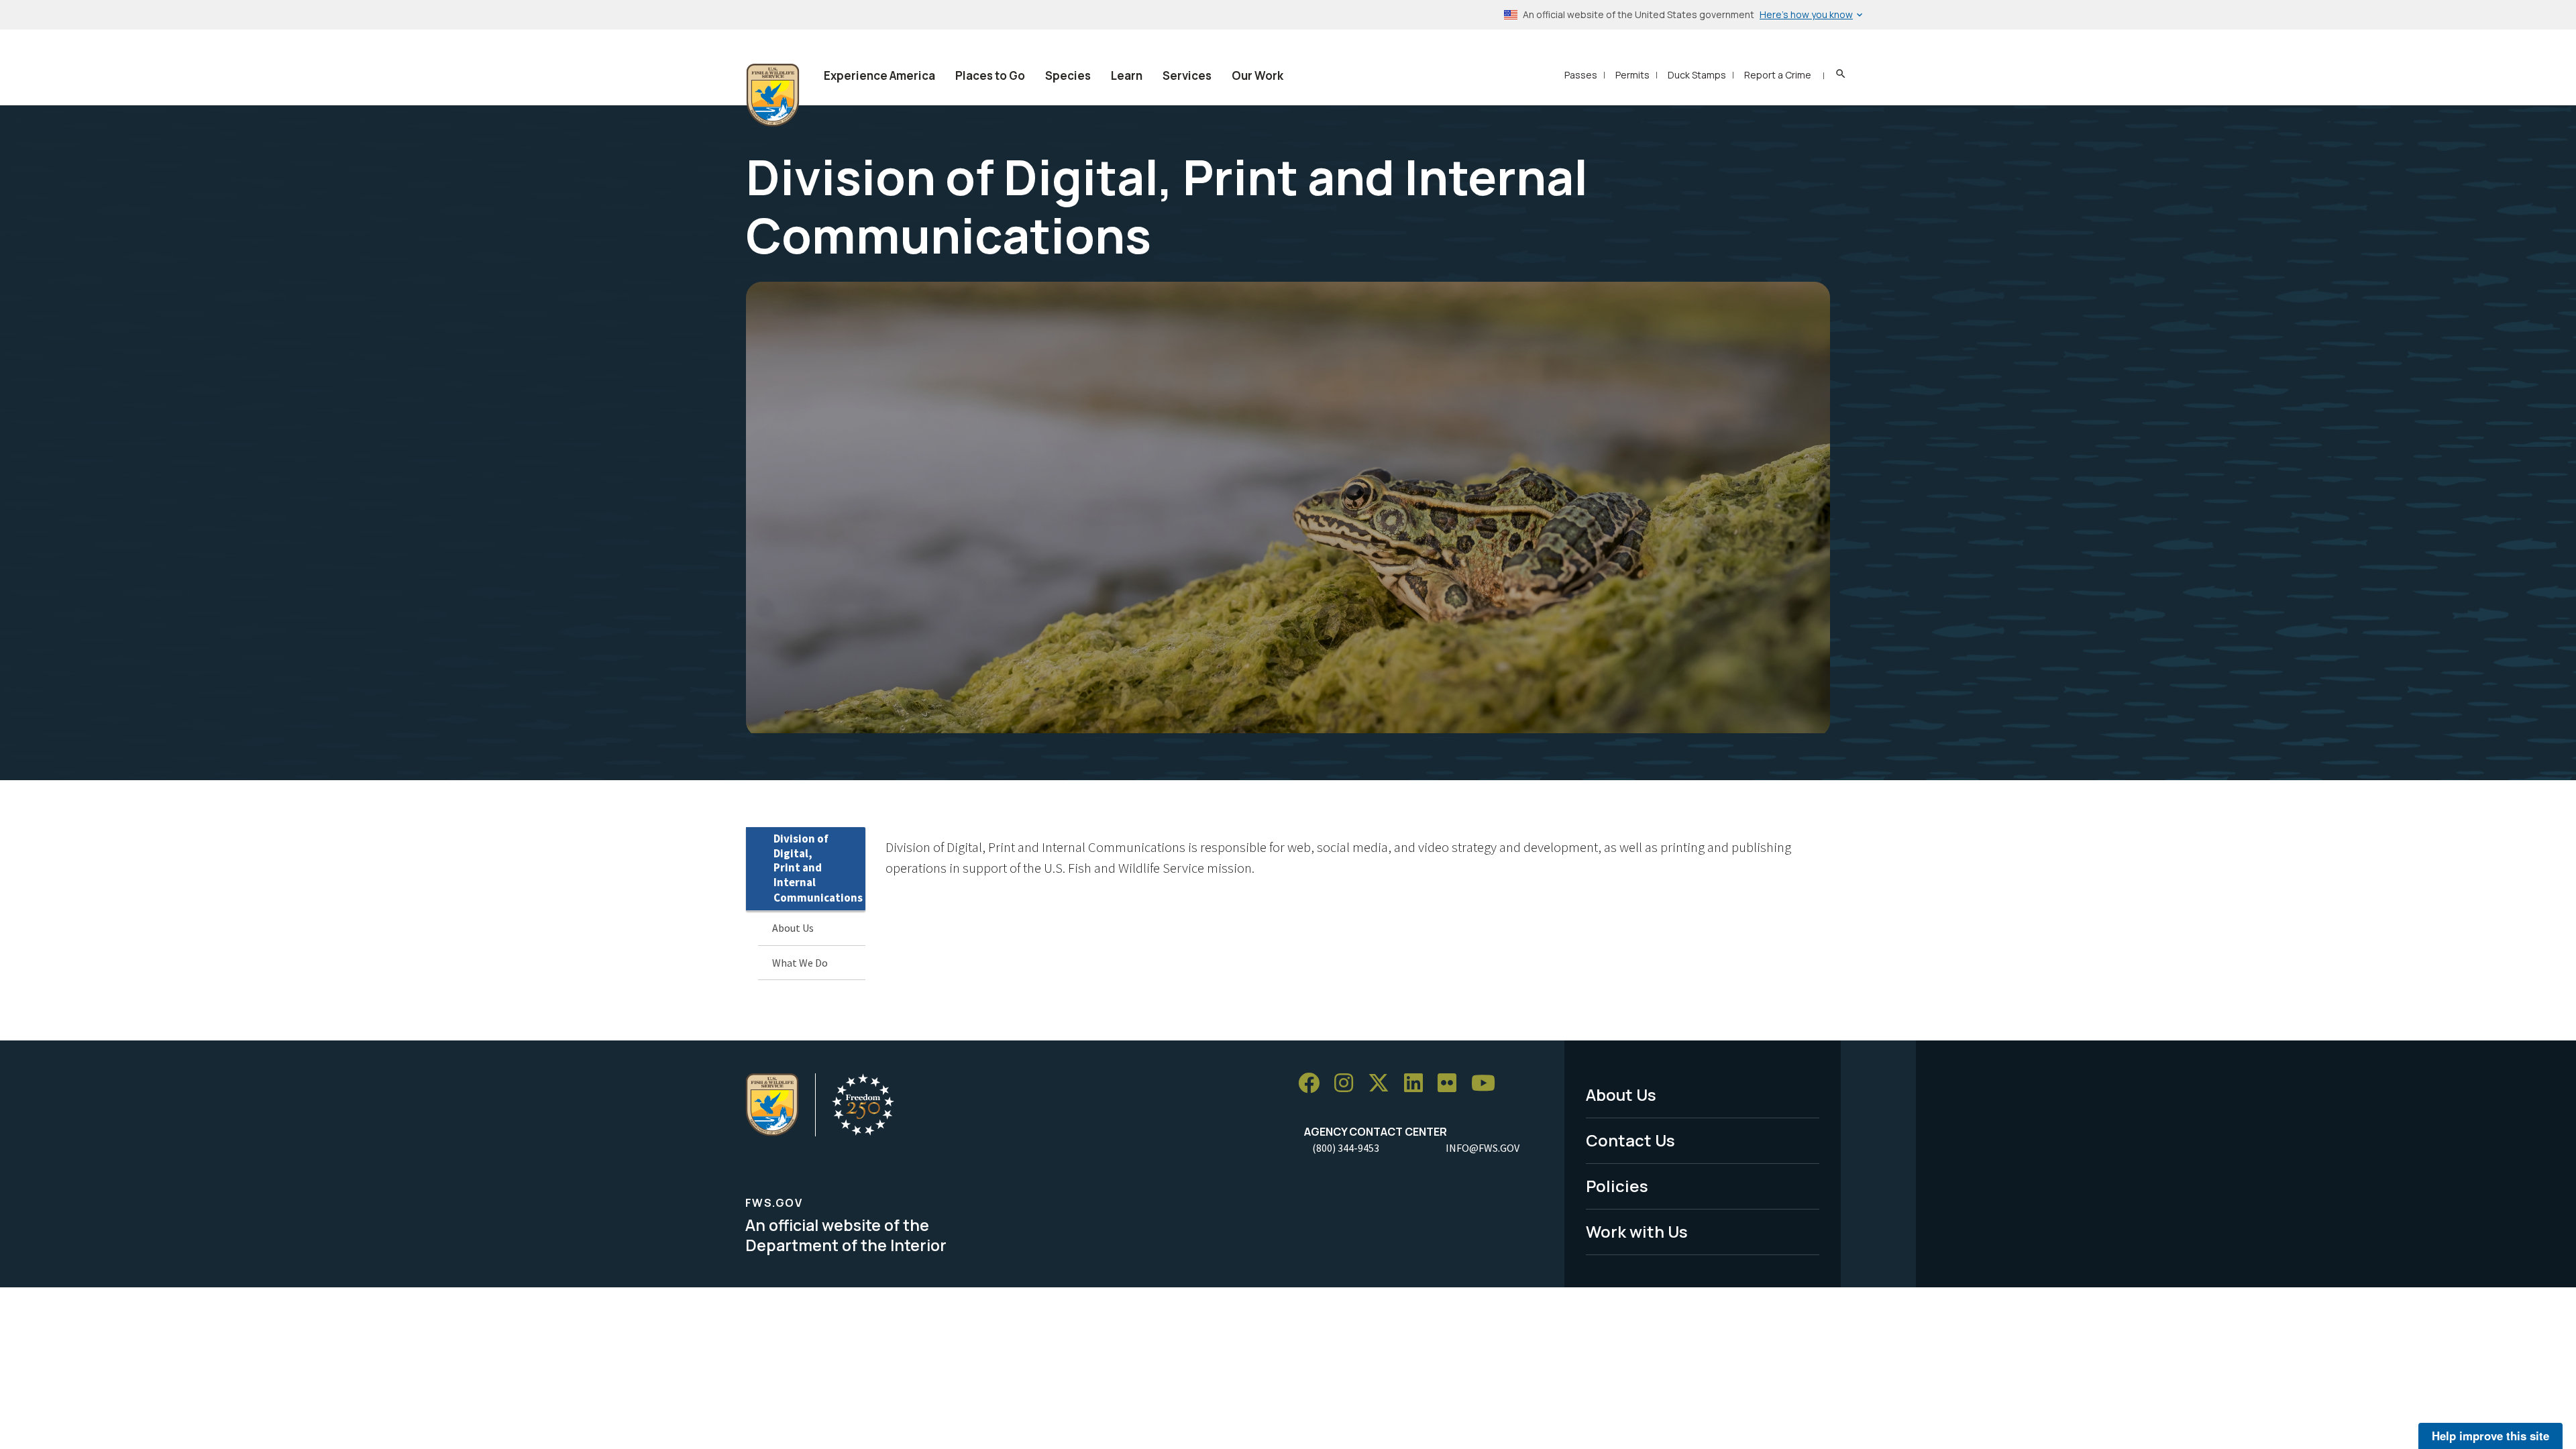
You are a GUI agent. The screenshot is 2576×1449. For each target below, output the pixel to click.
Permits (1632, 75)
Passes (1581, 75)
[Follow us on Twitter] (1383, 1083)
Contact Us (1630, 1140)
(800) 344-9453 (1346, 1148)
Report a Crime (1778, 75)
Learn (1127, 75)
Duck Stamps (1697, 75)
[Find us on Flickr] (1452, 1083)
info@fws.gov (1483, 1148)
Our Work (1257, 75)
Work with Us (1637, 1231)
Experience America (879, 75)
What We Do (800, 963)
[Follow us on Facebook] (1313, 1083)
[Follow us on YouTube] (1488, 1083)
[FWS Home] (773, 95)
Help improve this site (2490, 1436)
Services (1187, 75)
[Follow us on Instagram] (1348, 1083)
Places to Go (990, 75)
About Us (793, 928)
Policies (1617, 1186)
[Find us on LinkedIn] (1418, 1083)
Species (1068, 75)
